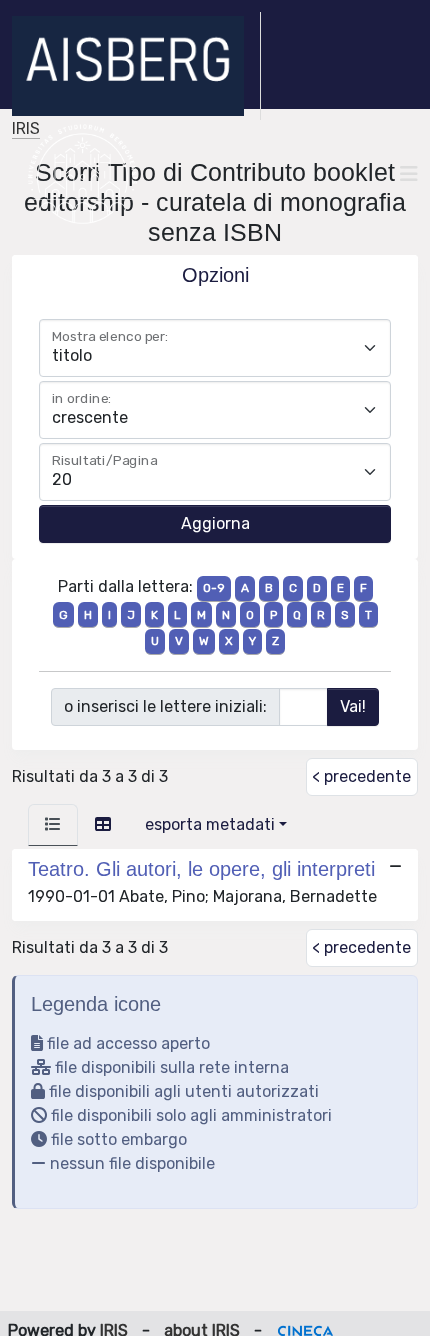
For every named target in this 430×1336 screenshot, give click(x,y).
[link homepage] (136, 66)
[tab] (53, 825)
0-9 (214, 588)
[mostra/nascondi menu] (409, 174)
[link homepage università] (82, 174)
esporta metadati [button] (210, 824)
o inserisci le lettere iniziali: (165, 706)
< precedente (361, 776)
